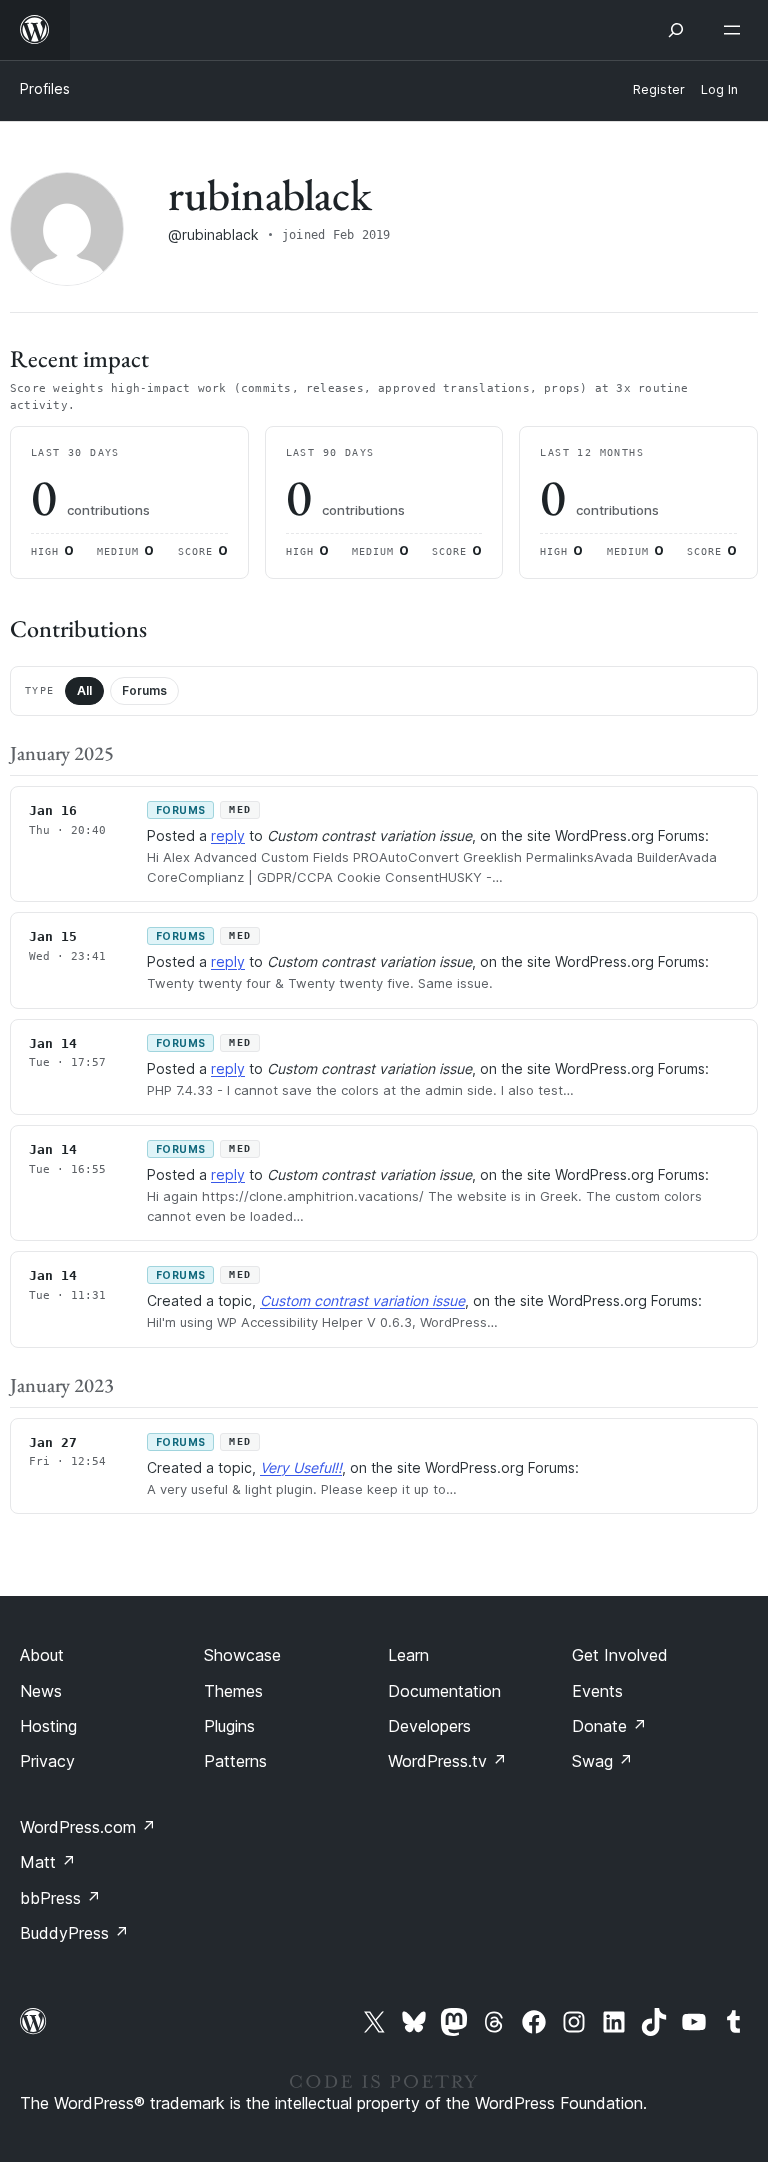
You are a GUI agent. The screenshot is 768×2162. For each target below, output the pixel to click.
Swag (602, 1761)
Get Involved (620, 1655)
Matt (48, 1862)
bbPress (60, 1898)
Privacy (47, 1761)
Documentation (444, 1691)
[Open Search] (676, 30)
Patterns (235, 1761)
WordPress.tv (447, 1761)
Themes (233, 1691)
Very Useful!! (301, 1467)
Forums (144, 690)
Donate (609, 1726)
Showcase (242, 1655)
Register (659, 89)
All (84, 690)
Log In (719, 89)
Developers (429, 1726)
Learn (408, 1655)
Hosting (48, 1726)
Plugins (229, 1726)
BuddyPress (74, 1933)
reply (228, 835)
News (41, 1691)
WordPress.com (88, 1827)
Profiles (45, 88)
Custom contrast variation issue (362, 1300)
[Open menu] (736, 30)
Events (597, 1691)
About (42, 1655)
